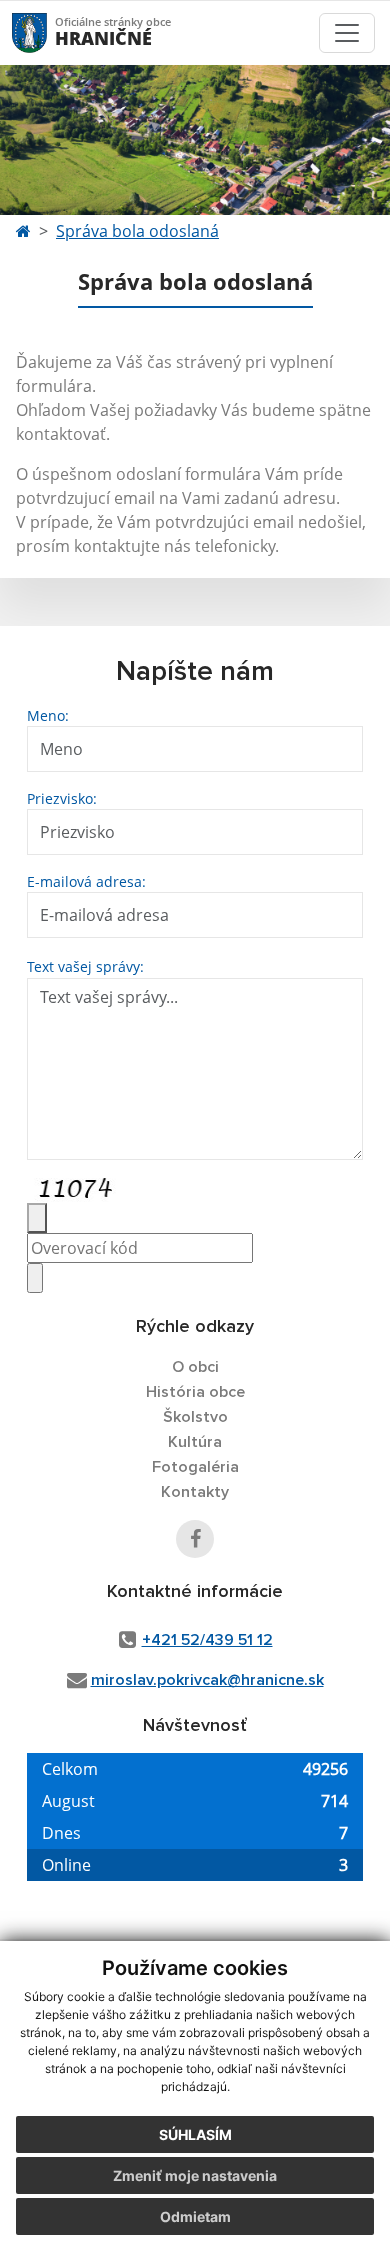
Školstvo (195, 1417)
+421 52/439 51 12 (207, 1640)
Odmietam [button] (195, 2216)
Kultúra (195, 1442)
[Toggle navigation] (347, 33)
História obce (195, 1392)
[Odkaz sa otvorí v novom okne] (195, 1539)
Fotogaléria (195, 1467)
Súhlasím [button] (195, 2134)
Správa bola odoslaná (137, 231)
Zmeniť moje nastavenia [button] (195, 2175)
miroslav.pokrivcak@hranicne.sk (207, 1680)
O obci (195, 1367)
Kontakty (195, 1492)
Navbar (48, 32)
